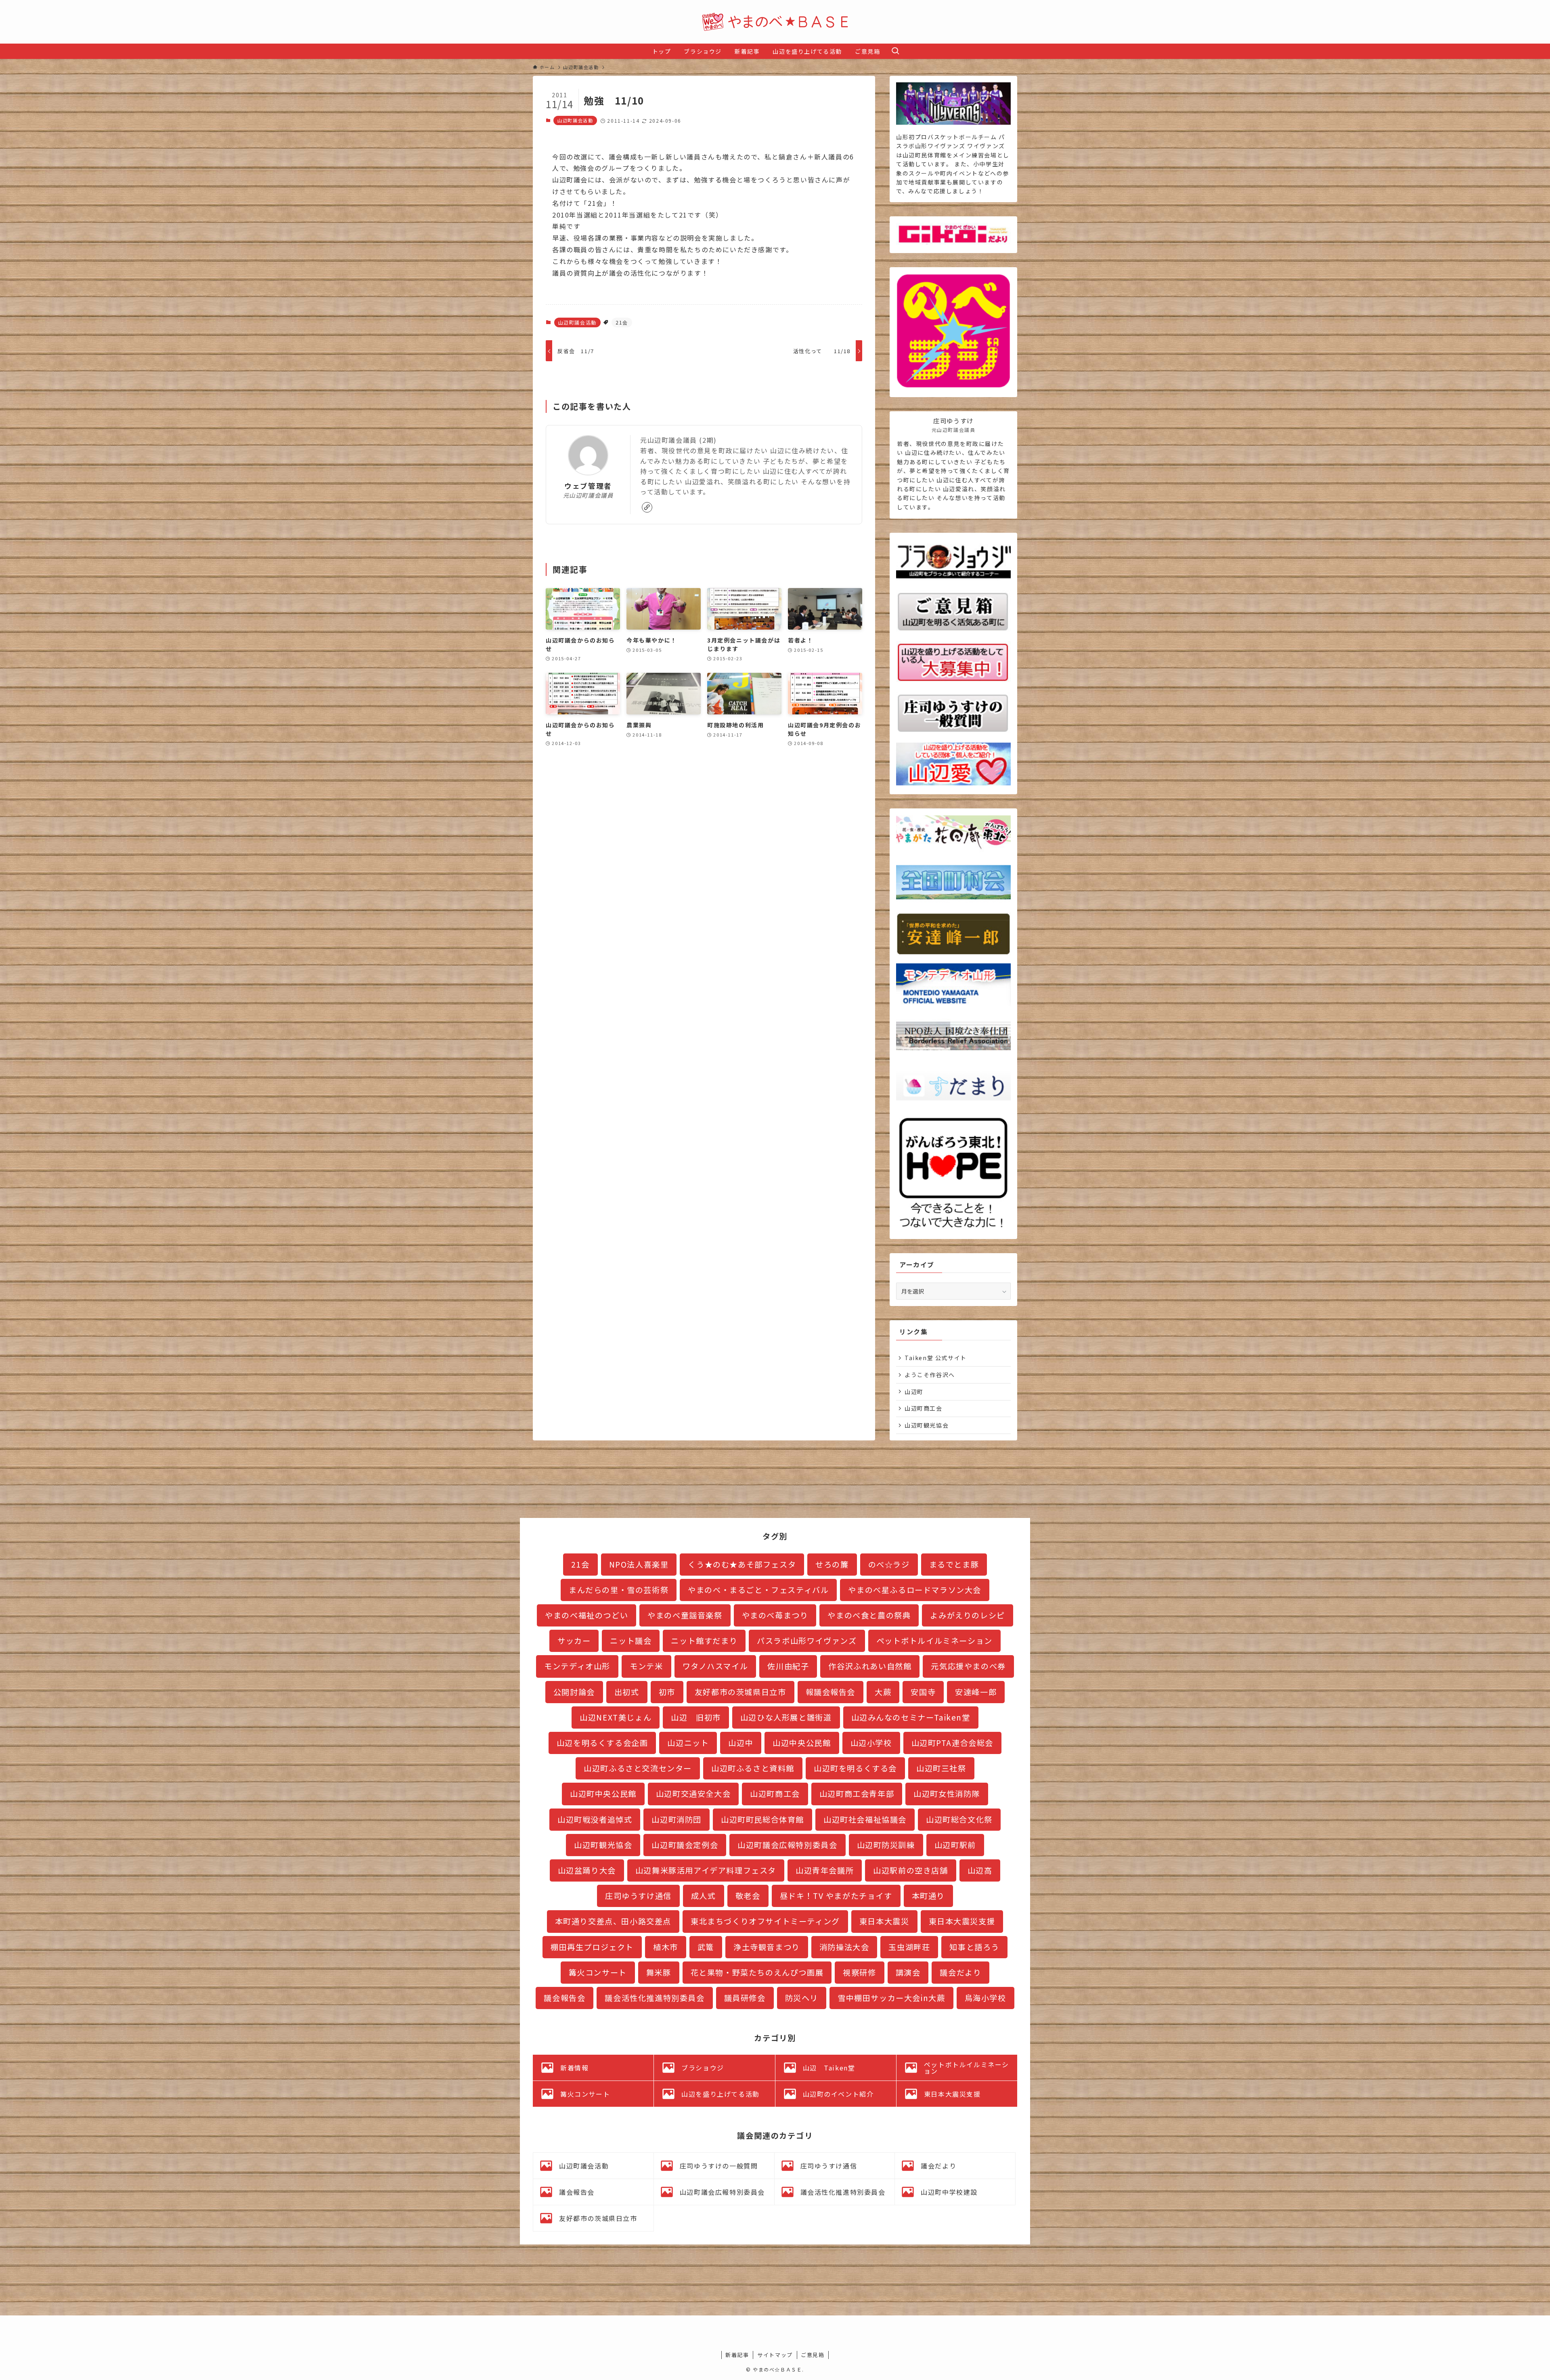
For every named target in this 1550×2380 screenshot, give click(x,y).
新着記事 (737, 2355)
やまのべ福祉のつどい (586, 1615)
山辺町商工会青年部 (857, 1794)
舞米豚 (659, 1972)
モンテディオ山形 (577, 1666)
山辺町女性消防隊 (947, 1794)
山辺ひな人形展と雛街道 (786, 1717)
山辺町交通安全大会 (693, 1794)
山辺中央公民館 (802, 1743)
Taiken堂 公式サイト (936, 1358)
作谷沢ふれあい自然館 (870, 1666)
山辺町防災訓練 (886, 1845)
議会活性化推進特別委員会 (655, 1998)
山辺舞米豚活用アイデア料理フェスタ (706, 1870)
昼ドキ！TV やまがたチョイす (836, 1896)
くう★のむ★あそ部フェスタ (742, 1564)
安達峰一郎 (976, 1692)
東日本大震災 (884, 1921)
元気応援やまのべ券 (968, 1666)
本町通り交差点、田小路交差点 (613, 1921)
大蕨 (883, 1692)
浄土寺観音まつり (767, 1947)
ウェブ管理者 (588, 486)
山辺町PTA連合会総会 (953, 1743)
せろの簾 (832, 1564)
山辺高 (980, 1870)
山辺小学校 (871, 1743)
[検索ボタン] (895, 51)
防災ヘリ (802, 1998)
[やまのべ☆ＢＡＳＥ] (775, 22)
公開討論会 (574, 1692)
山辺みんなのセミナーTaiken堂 (911, 1717)
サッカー (574, 1641)
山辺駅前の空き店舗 (910, 1870)
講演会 (908, 1972)
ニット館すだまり (704, 1641)
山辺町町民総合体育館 (762, 1819)
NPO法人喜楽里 (639, 1564)
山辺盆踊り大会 (587, 1870)
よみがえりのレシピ (967, 1615)
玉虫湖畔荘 (909, 1947)
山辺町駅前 (955, 1845)
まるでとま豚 (954, 1564)
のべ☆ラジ (889, 1564)
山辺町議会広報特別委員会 (787, 1845)
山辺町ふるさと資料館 (753, 1768)
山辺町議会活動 (575, 120)
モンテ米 (646, 1666)
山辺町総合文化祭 (959, 1819)
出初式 (627, 1692)
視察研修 (859, 1972)
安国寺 (923, 1692)
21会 (622, 322)
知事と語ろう (974, 1947)
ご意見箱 (813, 2355)
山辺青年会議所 (825, 1870)
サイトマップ (775, 2355)
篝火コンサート (598, 1972)
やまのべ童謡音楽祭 (685, 1615)
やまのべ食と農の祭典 (869, 1615)
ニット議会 (631, 1641)
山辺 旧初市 (696, 1717)
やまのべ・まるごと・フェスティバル (758, 1590)
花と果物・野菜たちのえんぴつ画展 (757, 1972)
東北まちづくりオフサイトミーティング (765, 1921)
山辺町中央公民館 (603, 1794)
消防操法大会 (844, 1947)
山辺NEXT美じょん (616, 1717)
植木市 (666, 1947)
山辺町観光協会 (927, 1425)
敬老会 (748, 1896)
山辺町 (914, 1392)
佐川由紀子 (788, 1666)
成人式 (704, 1896)
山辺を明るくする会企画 (602, 1743)
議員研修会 (745, 1998)
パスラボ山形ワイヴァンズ (807, 1641)
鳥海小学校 (986, 1998)
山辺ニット (688, 1743)
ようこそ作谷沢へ (930, 1375)
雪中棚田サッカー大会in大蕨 (891, 1998)
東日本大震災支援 (962, 1921)
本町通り (928, 1896)
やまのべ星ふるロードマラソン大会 (915, 1590)
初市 (667, 1692)
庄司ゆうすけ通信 (638, 1896)
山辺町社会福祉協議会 (865, 1819)
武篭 (706, 1947)
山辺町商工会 (924, 1408)
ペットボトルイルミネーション (934, 1641)
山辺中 (741, 1743)
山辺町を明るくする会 (855, 1768)
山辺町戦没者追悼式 (595, 1819)
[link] (647, 507)
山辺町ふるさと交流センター (638, 1768)
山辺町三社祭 (941, 1768)
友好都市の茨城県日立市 (740, 1692)
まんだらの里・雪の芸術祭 (619, 1590)
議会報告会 (564, 1998)
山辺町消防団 (677, 1819)
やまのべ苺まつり (775, 1615)
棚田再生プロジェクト (592, 1947)
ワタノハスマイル (715, 1666)
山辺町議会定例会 (685, 1845)
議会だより (960, 1972)
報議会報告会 (831, 1692)
